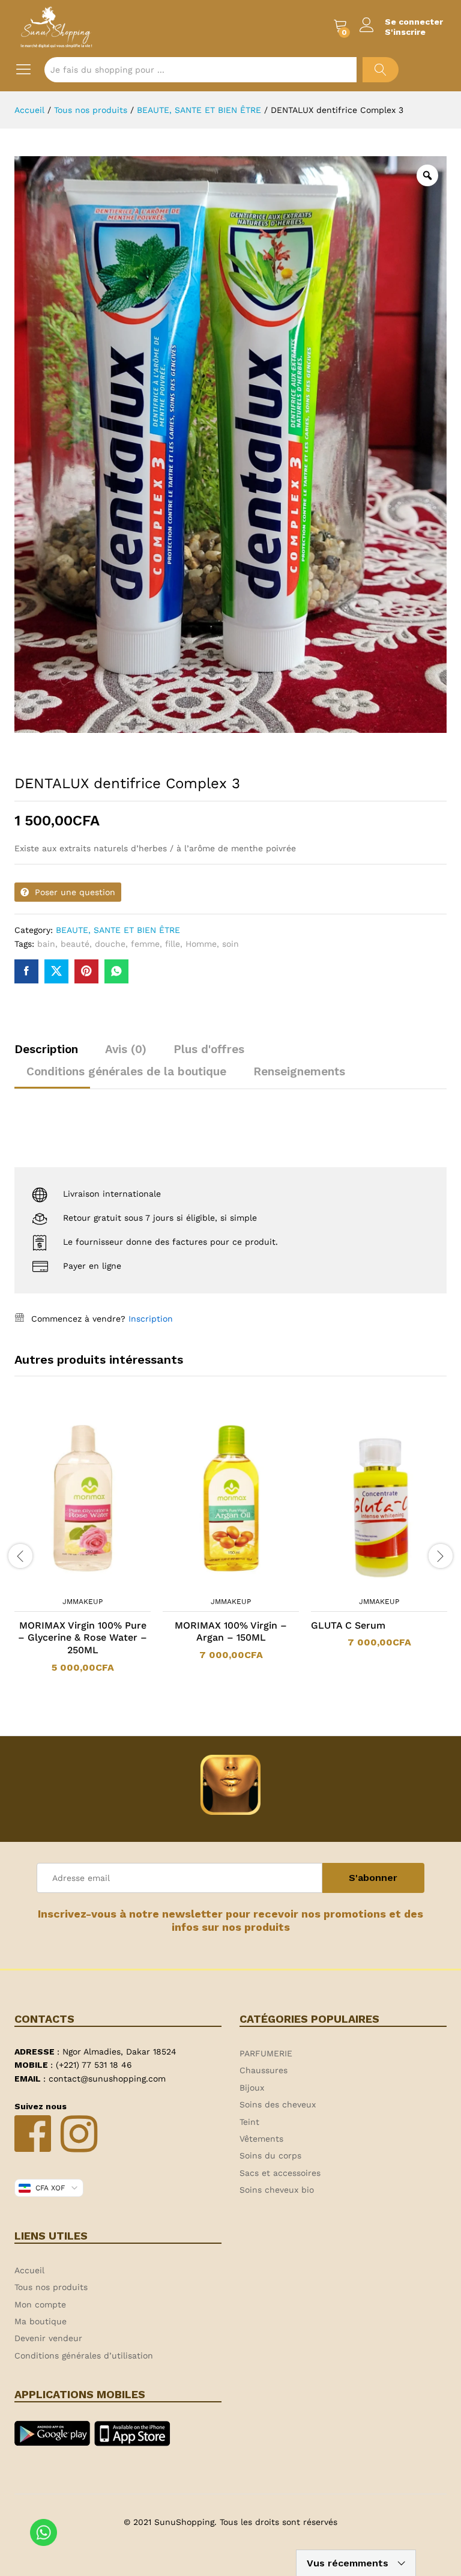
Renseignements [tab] (299, 1071)
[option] (83, 1548)
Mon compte (40, 2304)
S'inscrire (405, 32)
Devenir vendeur (48, 2338)
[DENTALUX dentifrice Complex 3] (26, 971)
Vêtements (261, 2139)
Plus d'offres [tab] (209, 1049)
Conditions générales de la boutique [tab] (126, 1071)
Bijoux (252, 2088)
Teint (249, 2122)
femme (145, 944)
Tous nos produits (51, 2287)
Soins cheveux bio (277, 2190)
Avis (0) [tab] (126, 1049)
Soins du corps (270, 2155)
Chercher (381, 70)
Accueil (29, 2270)
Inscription (151, 1319)
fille (173, 944)
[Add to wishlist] (95, 1583)
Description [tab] (46, 1049)
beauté (75, 944)
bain (46, 944)
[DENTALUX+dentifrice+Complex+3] (56, 971)
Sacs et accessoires (280, 2173)
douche (110, 944)
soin (230, 944)
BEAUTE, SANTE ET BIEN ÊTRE (118, 930)
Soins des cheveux (278, 2104)
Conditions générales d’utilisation (84, 2356)
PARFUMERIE (266, 2053)
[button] (67, 1583)
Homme (201, 944)
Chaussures (264, 2070)
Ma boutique (41, 2321)
